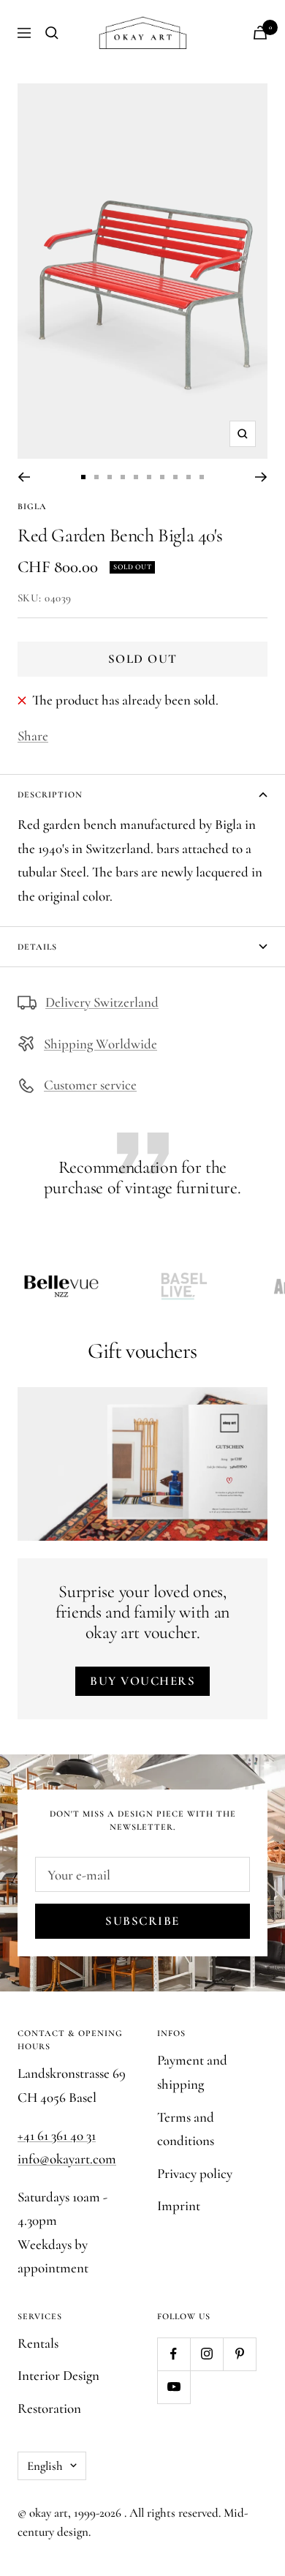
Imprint (179, 2205)
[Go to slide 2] (96, 477)
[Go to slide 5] (136, 477)
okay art (49, 2513)
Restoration (49, 2408)
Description (50, 795)
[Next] (261, 477)
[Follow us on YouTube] (174, 2387)
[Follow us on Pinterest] (239, 2354)
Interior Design (58, 2375)
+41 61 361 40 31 (57, 2135)
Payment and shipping (192, 2072)
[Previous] (24, 477)
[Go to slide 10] (202, 477)
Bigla (32, 506)
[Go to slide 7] (162, 477)
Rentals (38, 2343)
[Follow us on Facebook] (174, 2354)
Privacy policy (195, 2173)
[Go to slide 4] (123, 477)
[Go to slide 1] (83, 477)
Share (33, 736)
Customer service (90, 1085)
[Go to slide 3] (110, 477)
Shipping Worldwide (100, 1044)
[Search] (52, 33)
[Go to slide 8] (175, 477)
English (45, 2466)
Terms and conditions (186, 2129)
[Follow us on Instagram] (206, 2354)
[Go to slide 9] (189, 477)
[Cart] (260, 33)
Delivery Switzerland (102, 1002)
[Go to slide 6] (149, 477)
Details (37, 947)
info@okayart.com (67, 2159)
